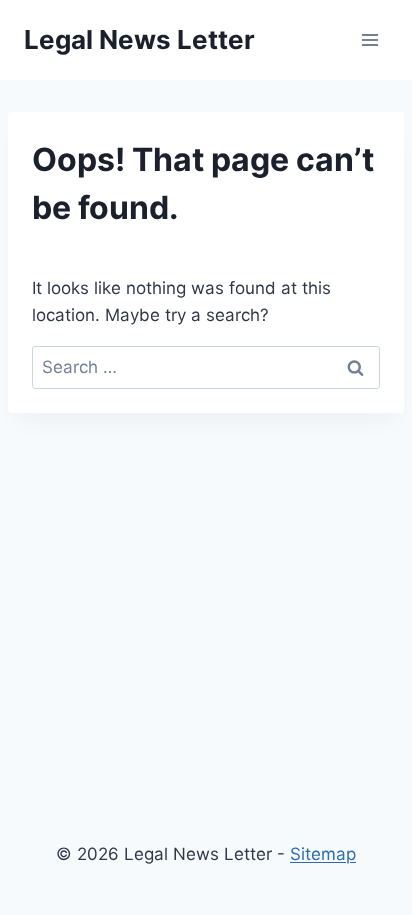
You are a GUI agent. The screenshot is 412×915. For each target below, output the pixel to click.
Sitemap (323, 854)
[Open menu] (369, 39)
